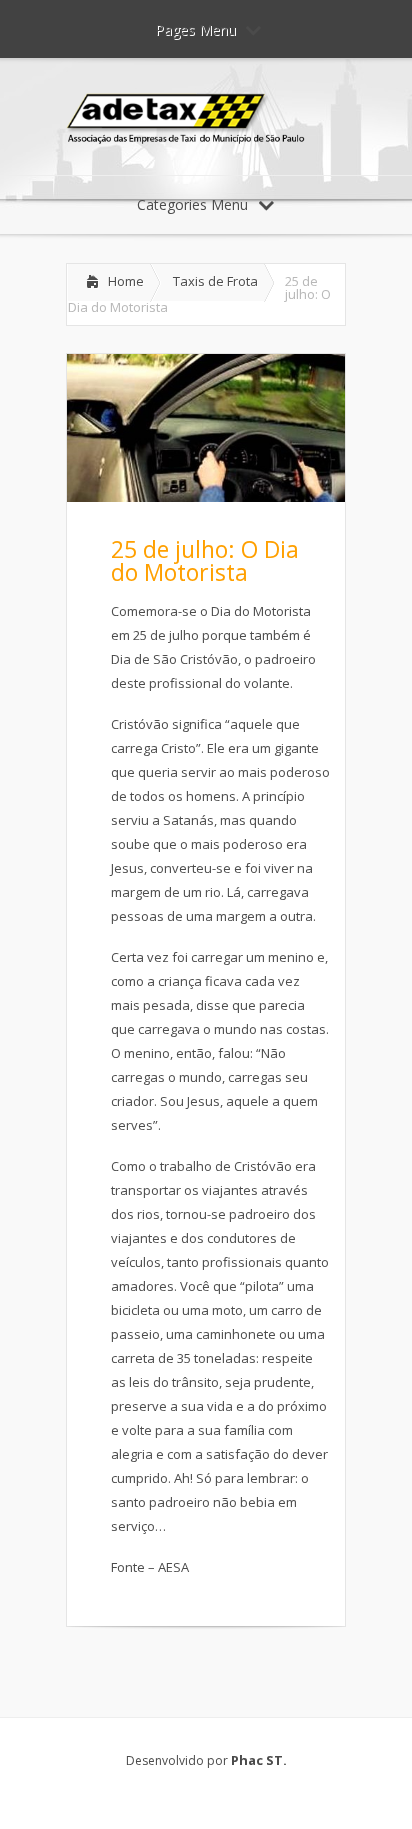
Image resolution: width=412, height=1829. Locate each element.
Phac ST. (259, 1760)
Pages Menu (195, 29)
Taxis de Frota (215, 281)
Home (126, 281)
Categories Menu (192, 204)
